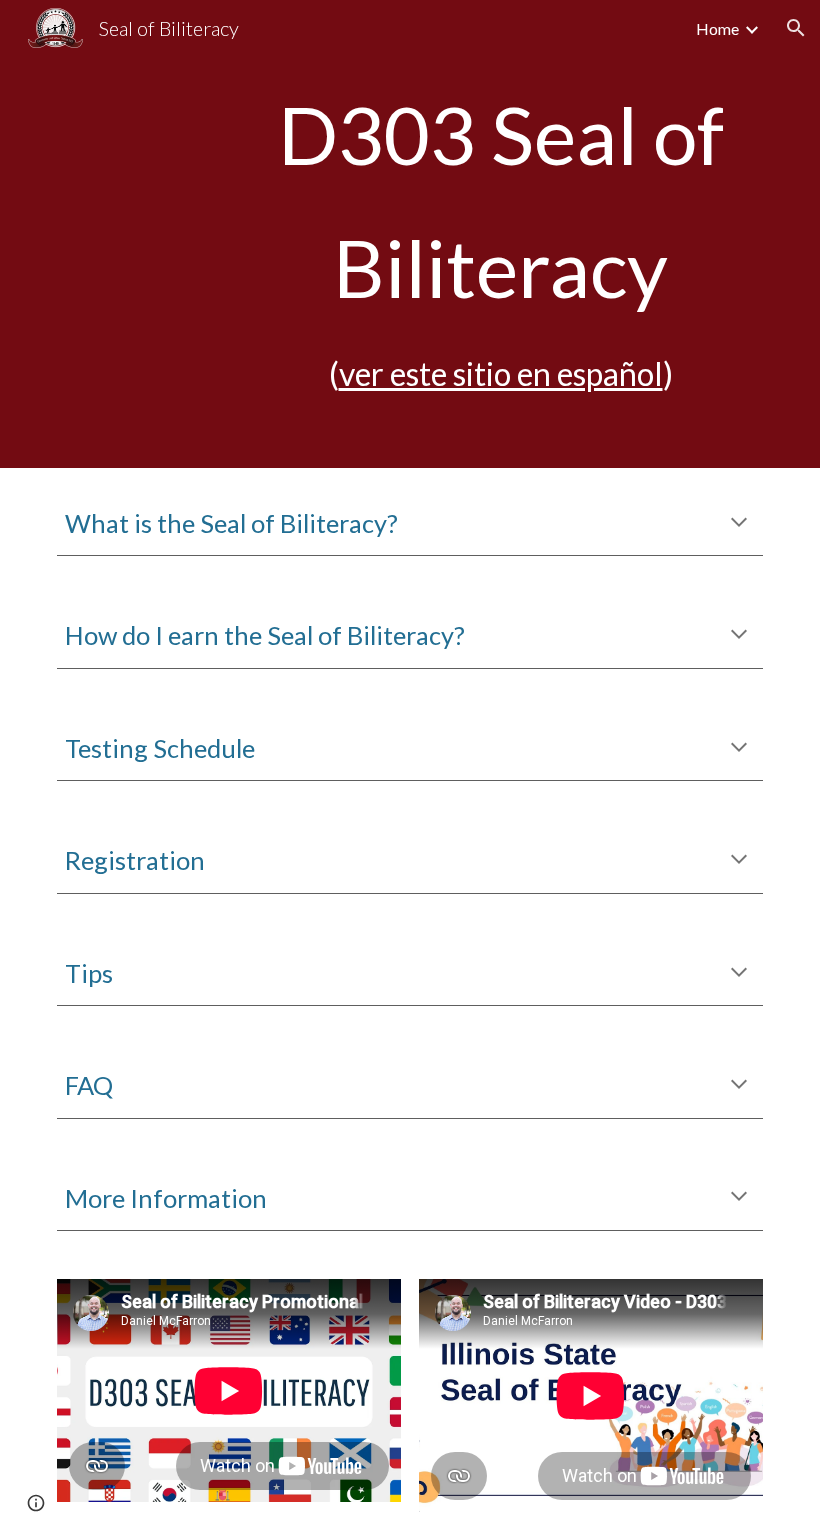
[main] (500, 234)
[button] (796, 28)
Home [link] (717, 28)
